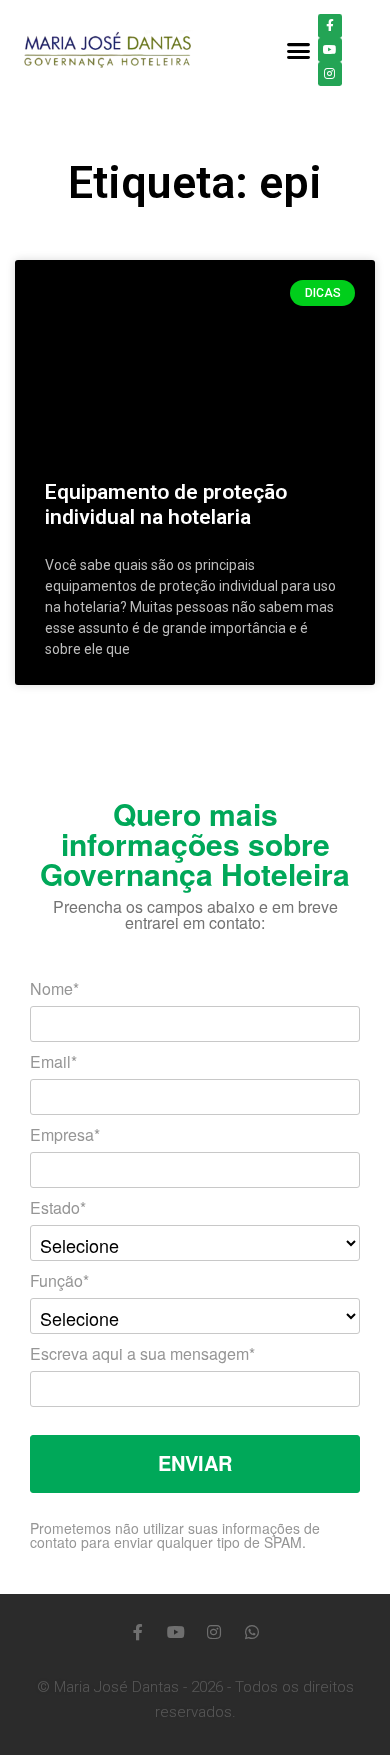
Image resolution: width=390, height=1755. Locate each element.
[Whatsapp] (252, 1632)
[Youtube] (330, 50)
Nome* (54, 990)
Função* (59, 1282)
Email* (53, 1063)
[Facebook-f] (138, 1632)
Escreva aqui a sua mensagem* (142, 1355)
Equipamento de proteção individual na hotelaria (166, 504)
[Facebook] (330, 26)
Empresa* (65, 1136)
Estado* (58, 1209)
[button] (299, 50)
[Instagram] (330, 74)
